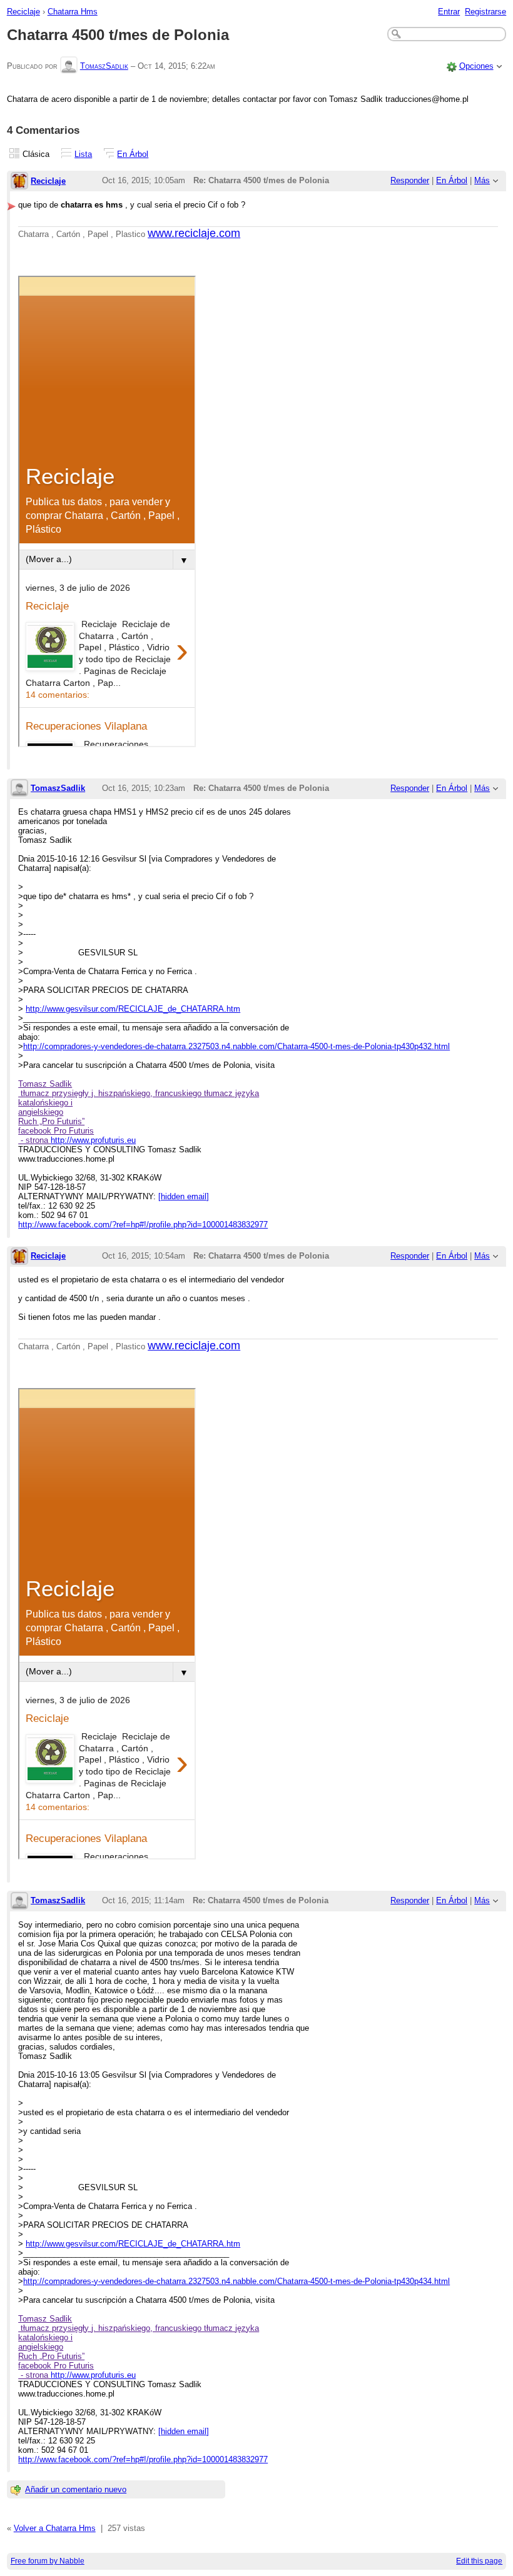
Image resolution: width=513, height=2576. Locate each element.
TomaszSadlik (104, 66)
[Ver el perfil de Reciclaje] (19, 182)
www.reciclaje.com (194, 233)
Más (482, 180)
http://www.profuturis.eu (93, 1140)
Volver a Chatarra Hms (55, 2528)
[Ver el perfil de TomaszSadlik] (69, 66)
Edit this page (479, 2561)
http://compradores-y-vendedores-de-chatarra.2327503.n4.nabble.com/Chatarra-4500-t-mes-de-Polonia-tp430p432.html (236, 1046)
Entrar (449, 12)
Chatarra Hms (73, 12)
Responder (410, 180)
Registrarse (485, 12)
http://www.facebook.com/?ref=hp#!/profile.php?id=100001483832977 (143, 1225)
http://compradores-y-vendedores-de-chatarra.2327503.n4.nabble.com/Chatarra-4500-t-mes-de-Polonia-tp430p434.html (236, 2281)
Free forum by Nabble (48, 2561)
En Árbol (133, 154)
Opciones (476, 66)
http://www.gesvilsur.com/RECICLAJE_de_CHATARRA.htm (133, 1009)
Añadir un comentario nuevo (76, 2489)
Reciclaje (23, 12)
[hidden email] (184, 1196)
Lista (83, 154)
